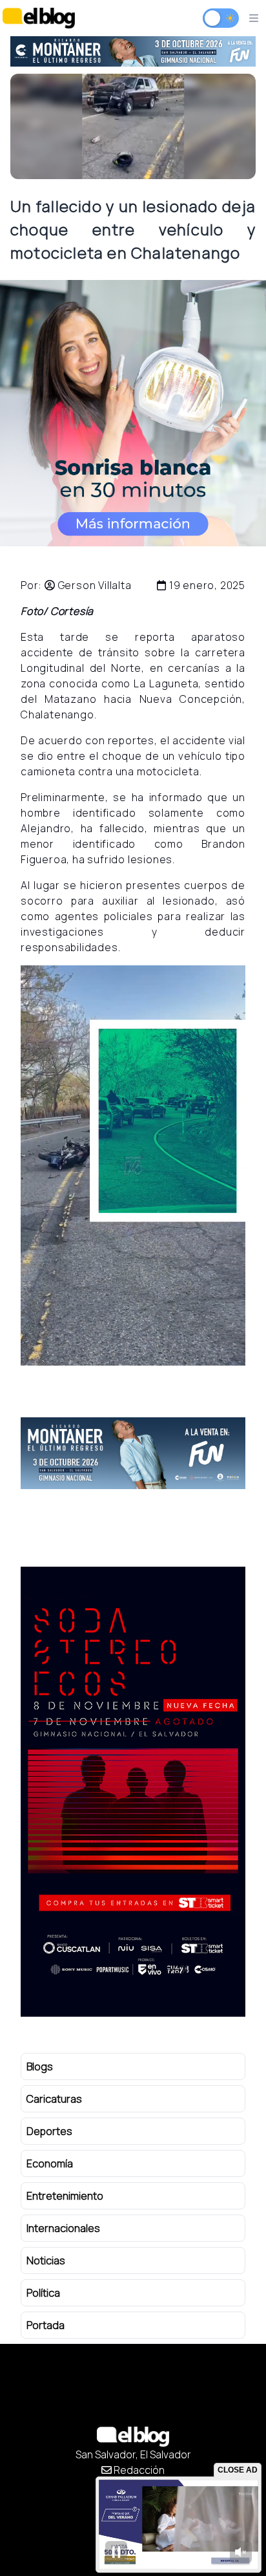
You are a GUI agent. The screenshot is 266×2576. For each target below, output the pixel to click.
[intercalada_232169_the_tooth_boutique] (133, 413)
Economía (50, 2163)
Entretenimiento (65, 2196)
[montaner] (133, 1453)
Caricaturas (54, 2099)
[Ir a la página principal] (39, 18)
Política (43, 2293)
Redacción (138, 2470)
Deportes (49, 2131)
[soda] (141, 51)
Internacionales (63, 2228)
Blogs (40, 2066)
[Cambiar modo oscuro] (221, 18)
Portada (46, 2325)
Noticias (46, 2260)
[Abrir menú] (254, 18)
